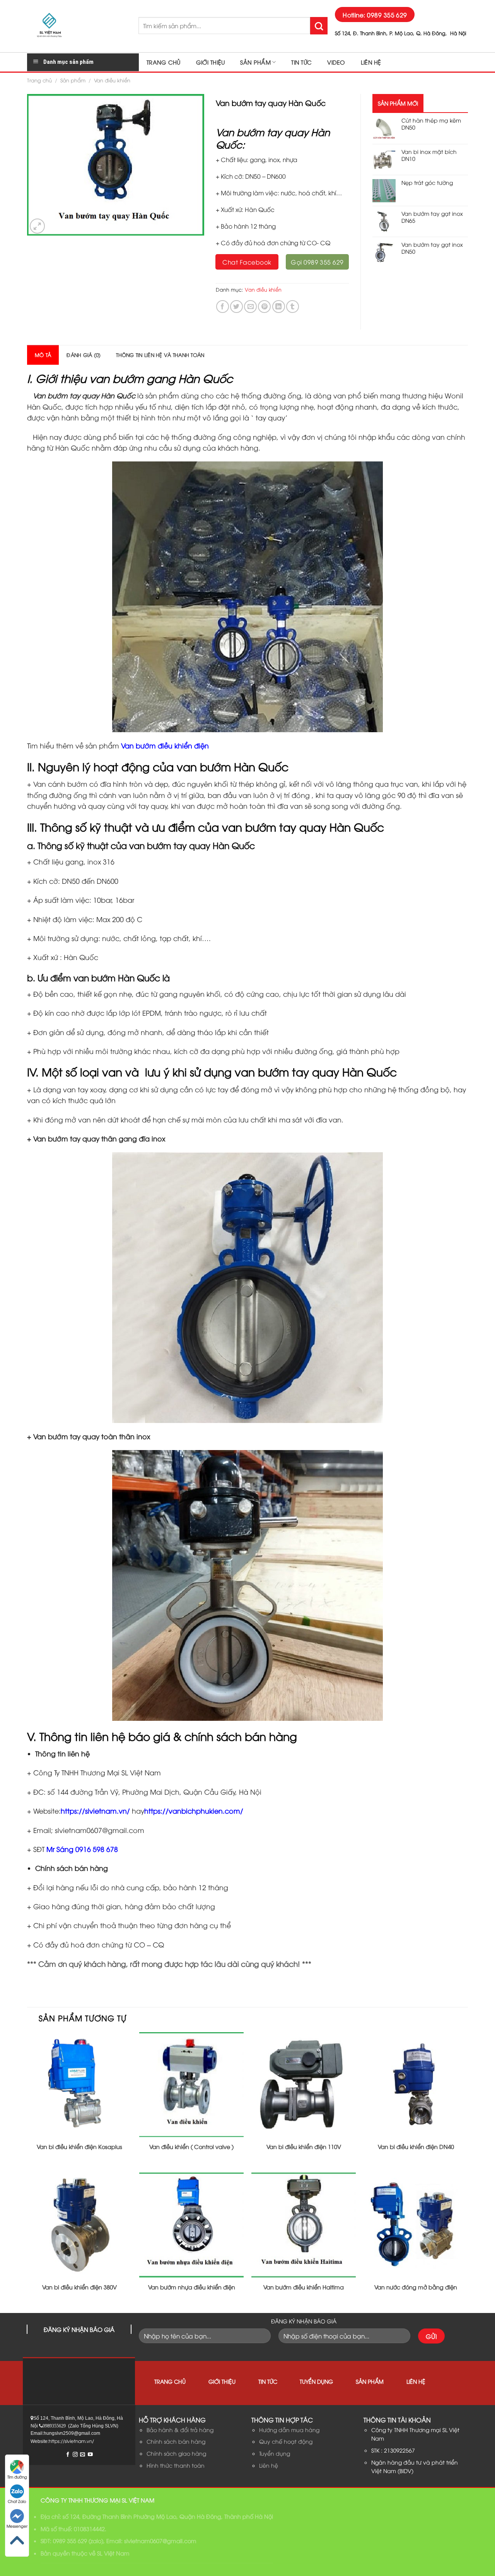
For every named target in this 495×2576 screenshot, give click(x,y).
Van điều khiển (112, 80)
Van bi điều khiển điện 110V (304, 2147)
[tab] (43, 355)
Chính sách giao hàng (176, 2453)
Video (336, 62)
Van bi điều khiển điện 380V (79, 2287)
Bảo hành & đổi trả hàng (180, 2430)
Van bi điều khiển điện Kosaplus (79, 2147)
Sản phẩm (255, 62)
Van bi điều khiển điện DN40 (416, 2147)
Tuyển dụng (316, 2381)
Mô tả (43, 355)
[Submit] (319, 26)
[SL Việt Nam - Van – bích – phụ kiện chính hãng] (77, 26)
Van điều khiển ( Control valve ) (191, 2147)
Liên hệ (371, 62)
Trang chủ (164, 62)
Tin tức (301, 62)
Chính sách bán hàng (176, 2441)
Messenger (17, 2526)
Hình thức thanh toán (176, 2465)
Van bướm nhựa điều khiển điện (192, 2287)
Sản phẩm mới (398, 103)
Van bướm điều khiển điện (166, 745)
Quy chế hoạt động (286, 2441)
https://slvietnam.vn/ (95, 1811)
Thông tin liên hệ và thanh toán (160, 355)
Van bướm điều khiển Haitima (304, 2287)
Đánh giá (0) (84, 355)
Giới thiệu (211, 62)
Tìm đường (17, 2477)
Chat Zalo (17, 2501)
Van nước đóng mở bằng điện (416, 2287)
